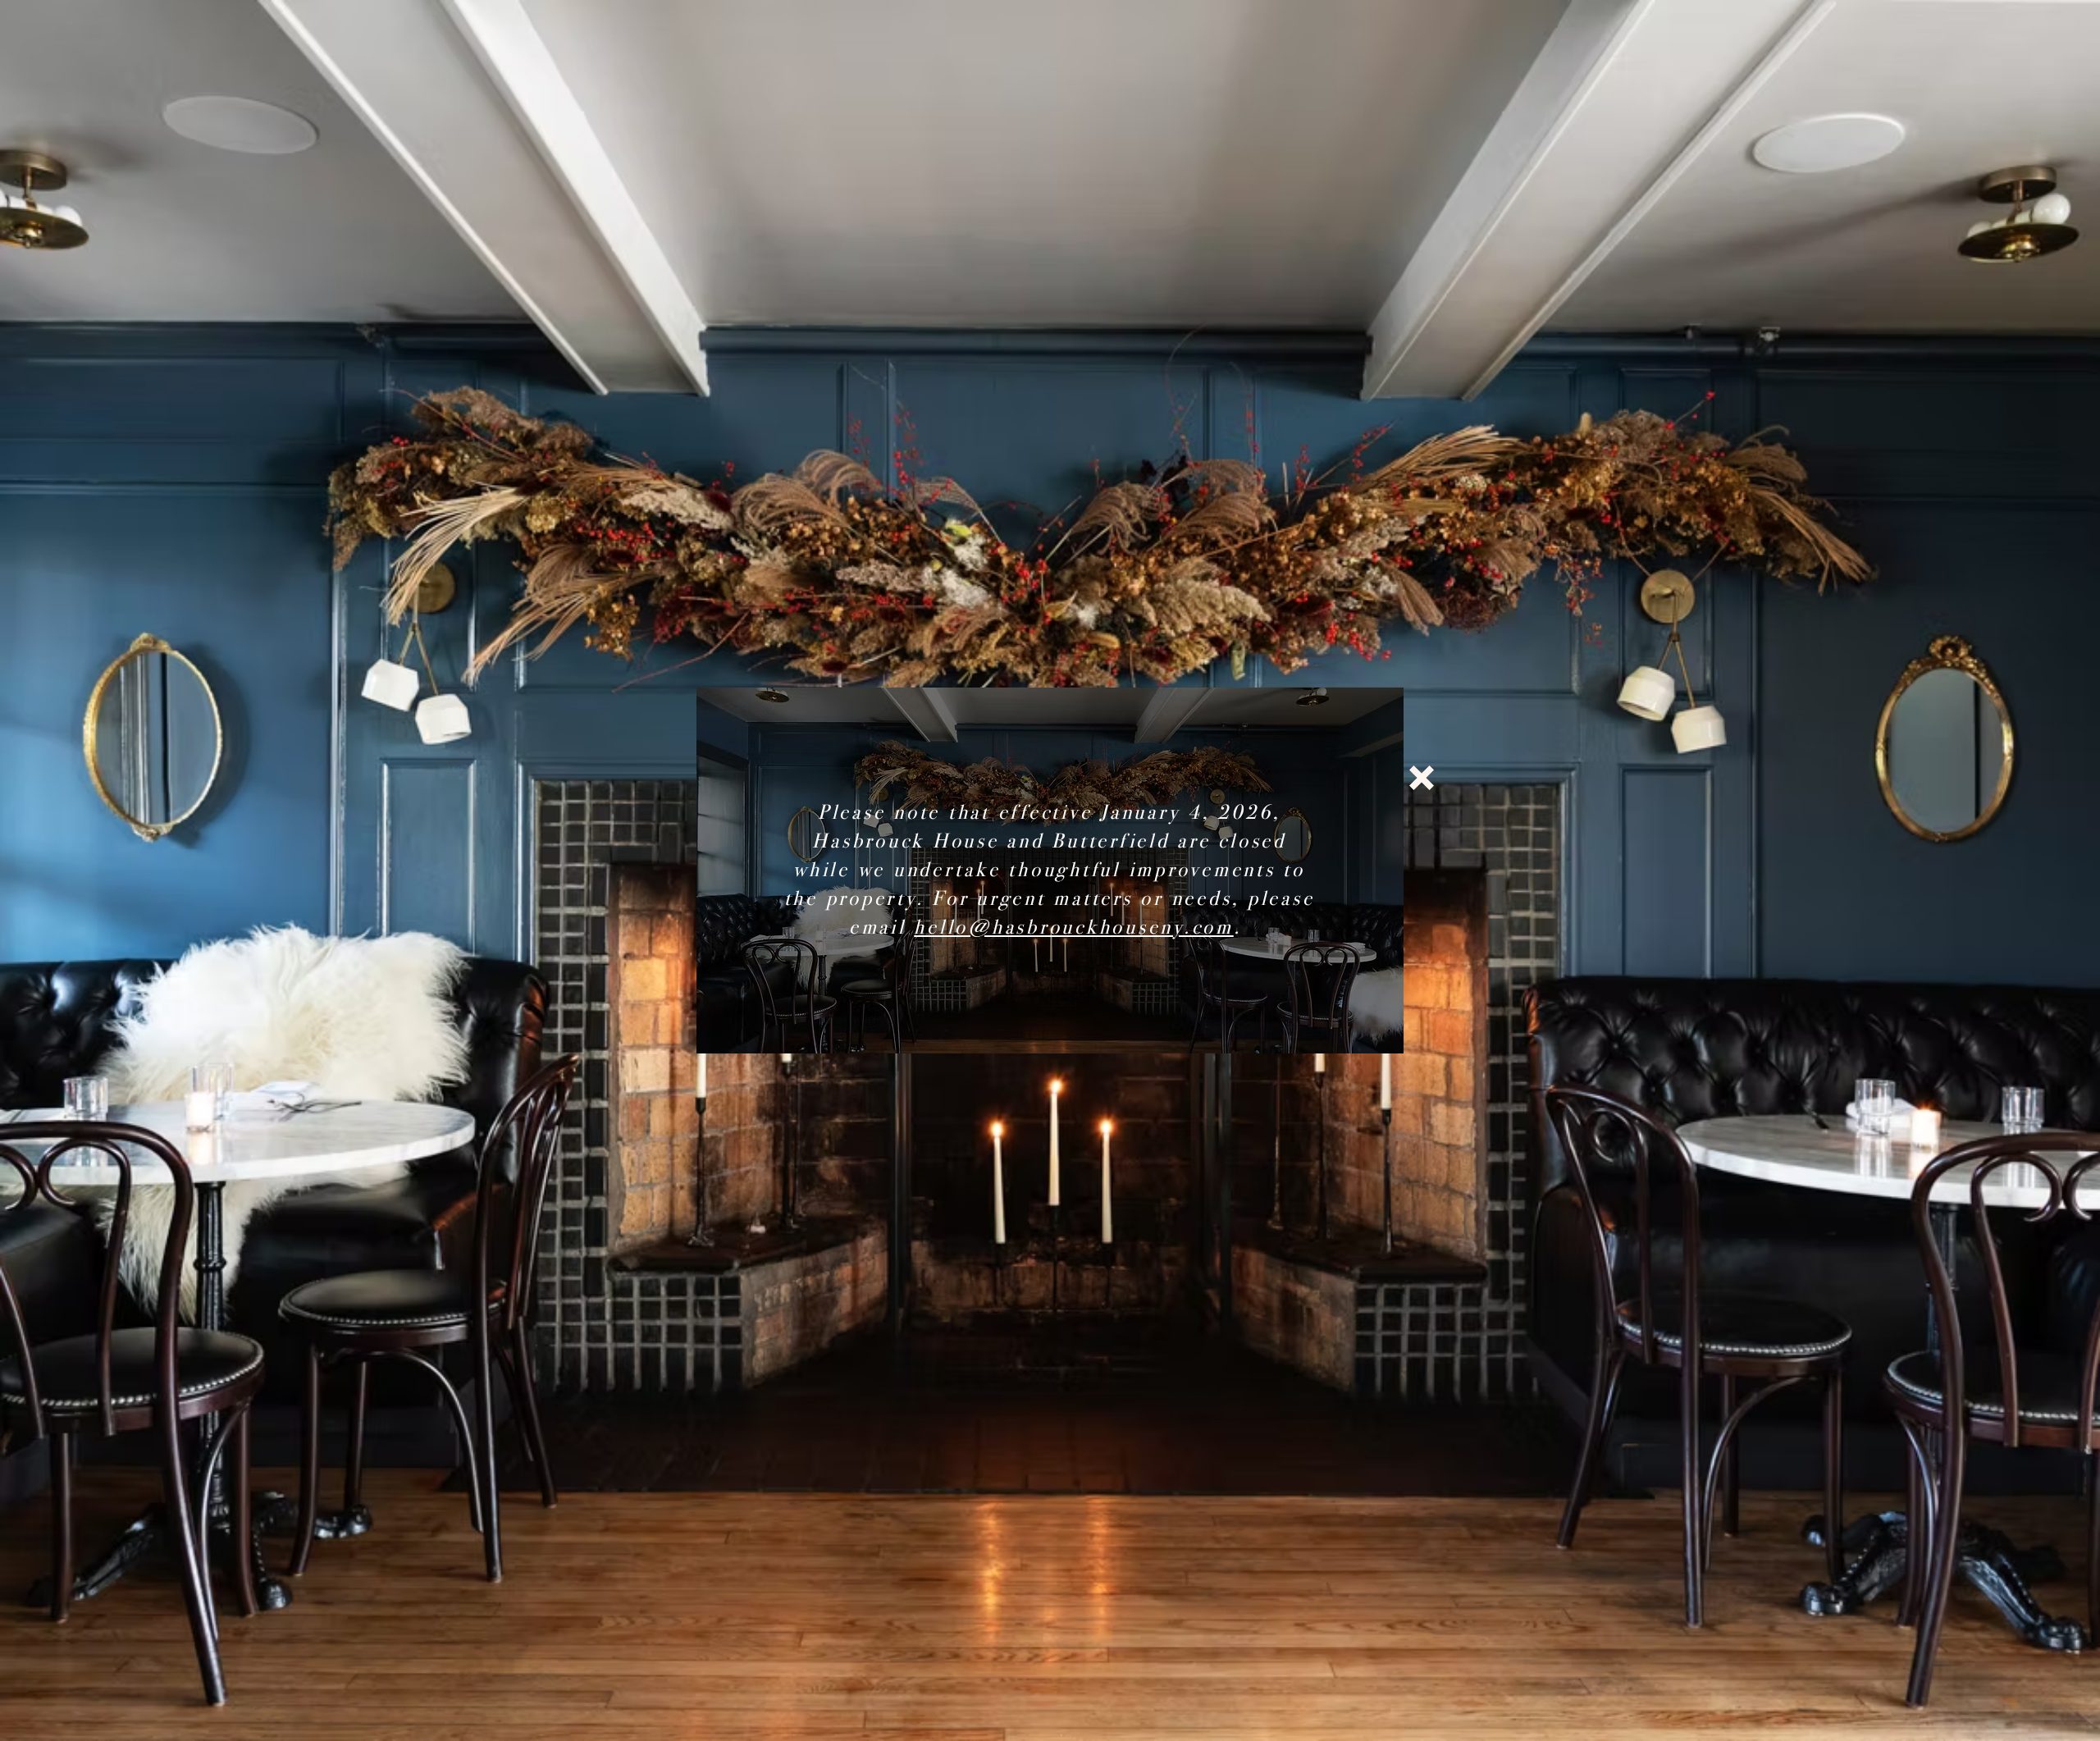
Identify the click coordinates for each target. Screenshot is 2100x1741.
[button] (1422, 778)
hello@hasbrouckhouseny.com (1074, 927)
